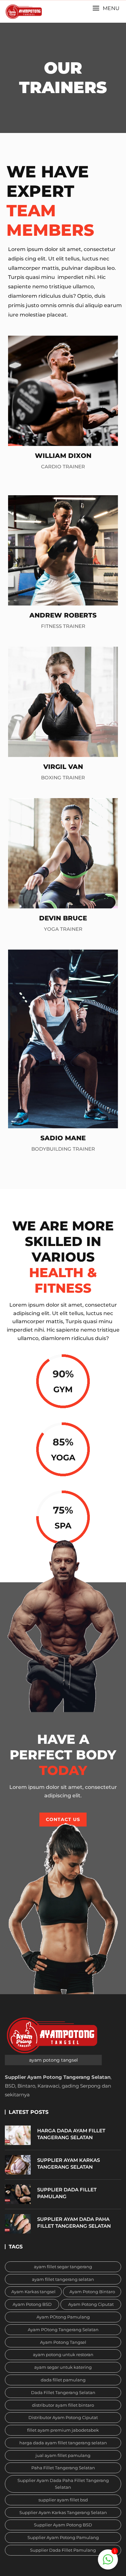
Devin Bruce (63, 918)
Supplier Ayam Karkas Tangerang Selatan (63, 2512)
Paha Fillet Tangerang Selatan (63, 2468)
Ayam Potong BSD (32, 2304)
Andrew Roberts (63, 615)
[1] (108, 2559)
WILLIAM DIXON (63, 456)
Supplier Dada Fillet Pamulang (63, 2550)
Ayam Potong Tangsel (63, 2342)
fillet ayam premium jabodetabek (63, 2430)
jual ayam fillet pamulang (63, 2455)
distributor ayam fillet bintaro (63, 2405)
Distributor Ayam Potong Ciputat (63, 2417)
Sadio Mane (63, 1138)
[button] (106, 8)
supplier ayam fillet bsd (63, 2500)
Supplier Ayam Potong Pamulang (63, 2537)
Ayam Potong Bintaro (92, 2292)
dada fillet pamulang (63, 2380)
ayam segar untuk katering (63, 2367)
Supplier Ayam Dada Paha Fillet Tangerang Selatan (63, 2484)
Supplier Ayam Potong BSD (63, 2525)
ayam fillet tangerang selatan (63, 2279)
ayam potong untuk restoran (63, 2354)
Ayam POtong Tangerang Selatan (63, 2330)
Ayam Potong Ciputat (91, 2304)
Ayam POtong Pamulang (63, 2317)
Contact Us (63, 1819)
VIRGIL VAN (63, 767)
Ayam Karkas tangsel (33, 2292)
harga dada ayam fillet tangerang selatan (63, 2443)
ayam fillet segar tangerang (63, 2267)
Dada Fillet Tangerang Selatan (63, 2392)
